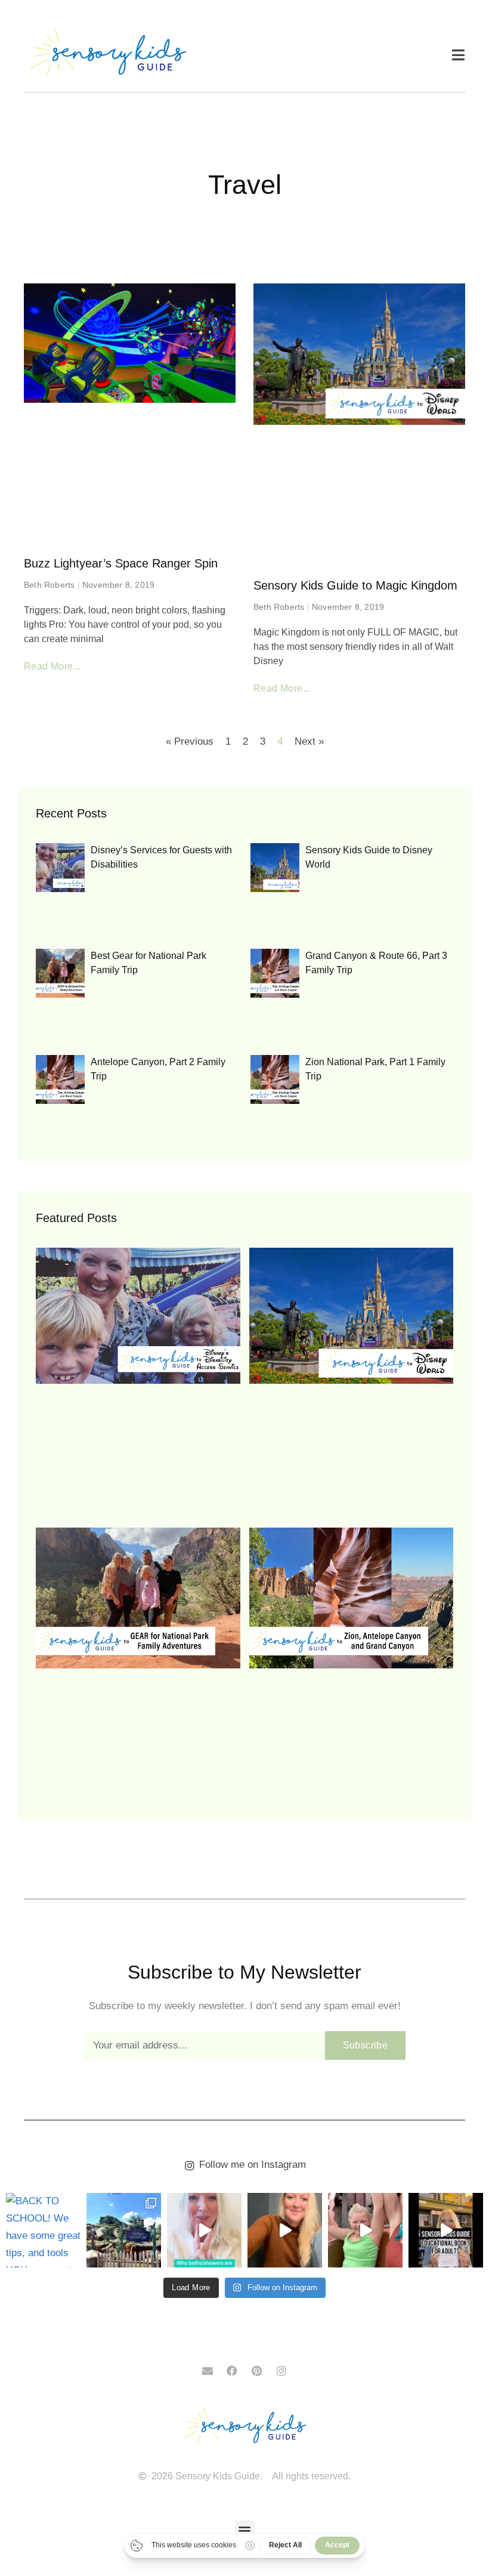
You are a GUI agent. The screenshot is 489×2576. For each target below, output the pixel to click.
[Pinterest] (257, 2371)
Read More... (52, 666)
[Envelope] (208, 2371)
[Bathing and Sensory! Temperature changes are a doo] (204, 2230)
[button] (245, 2530)
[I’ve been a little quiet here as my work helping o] (285, 2230)
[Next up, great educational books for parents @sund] (446, 2230)
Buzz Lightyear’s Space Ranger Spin (121, 563)
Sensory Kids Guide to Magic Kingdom (355, 585)
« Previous (190, 741)
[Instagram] (281, 2371)
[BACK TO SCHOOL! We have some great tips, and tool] (43, 2230)
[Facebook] (232, 2371)
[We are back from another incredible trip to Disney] (124, 2230)
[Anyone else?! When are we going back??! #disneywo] (365, 2230)
